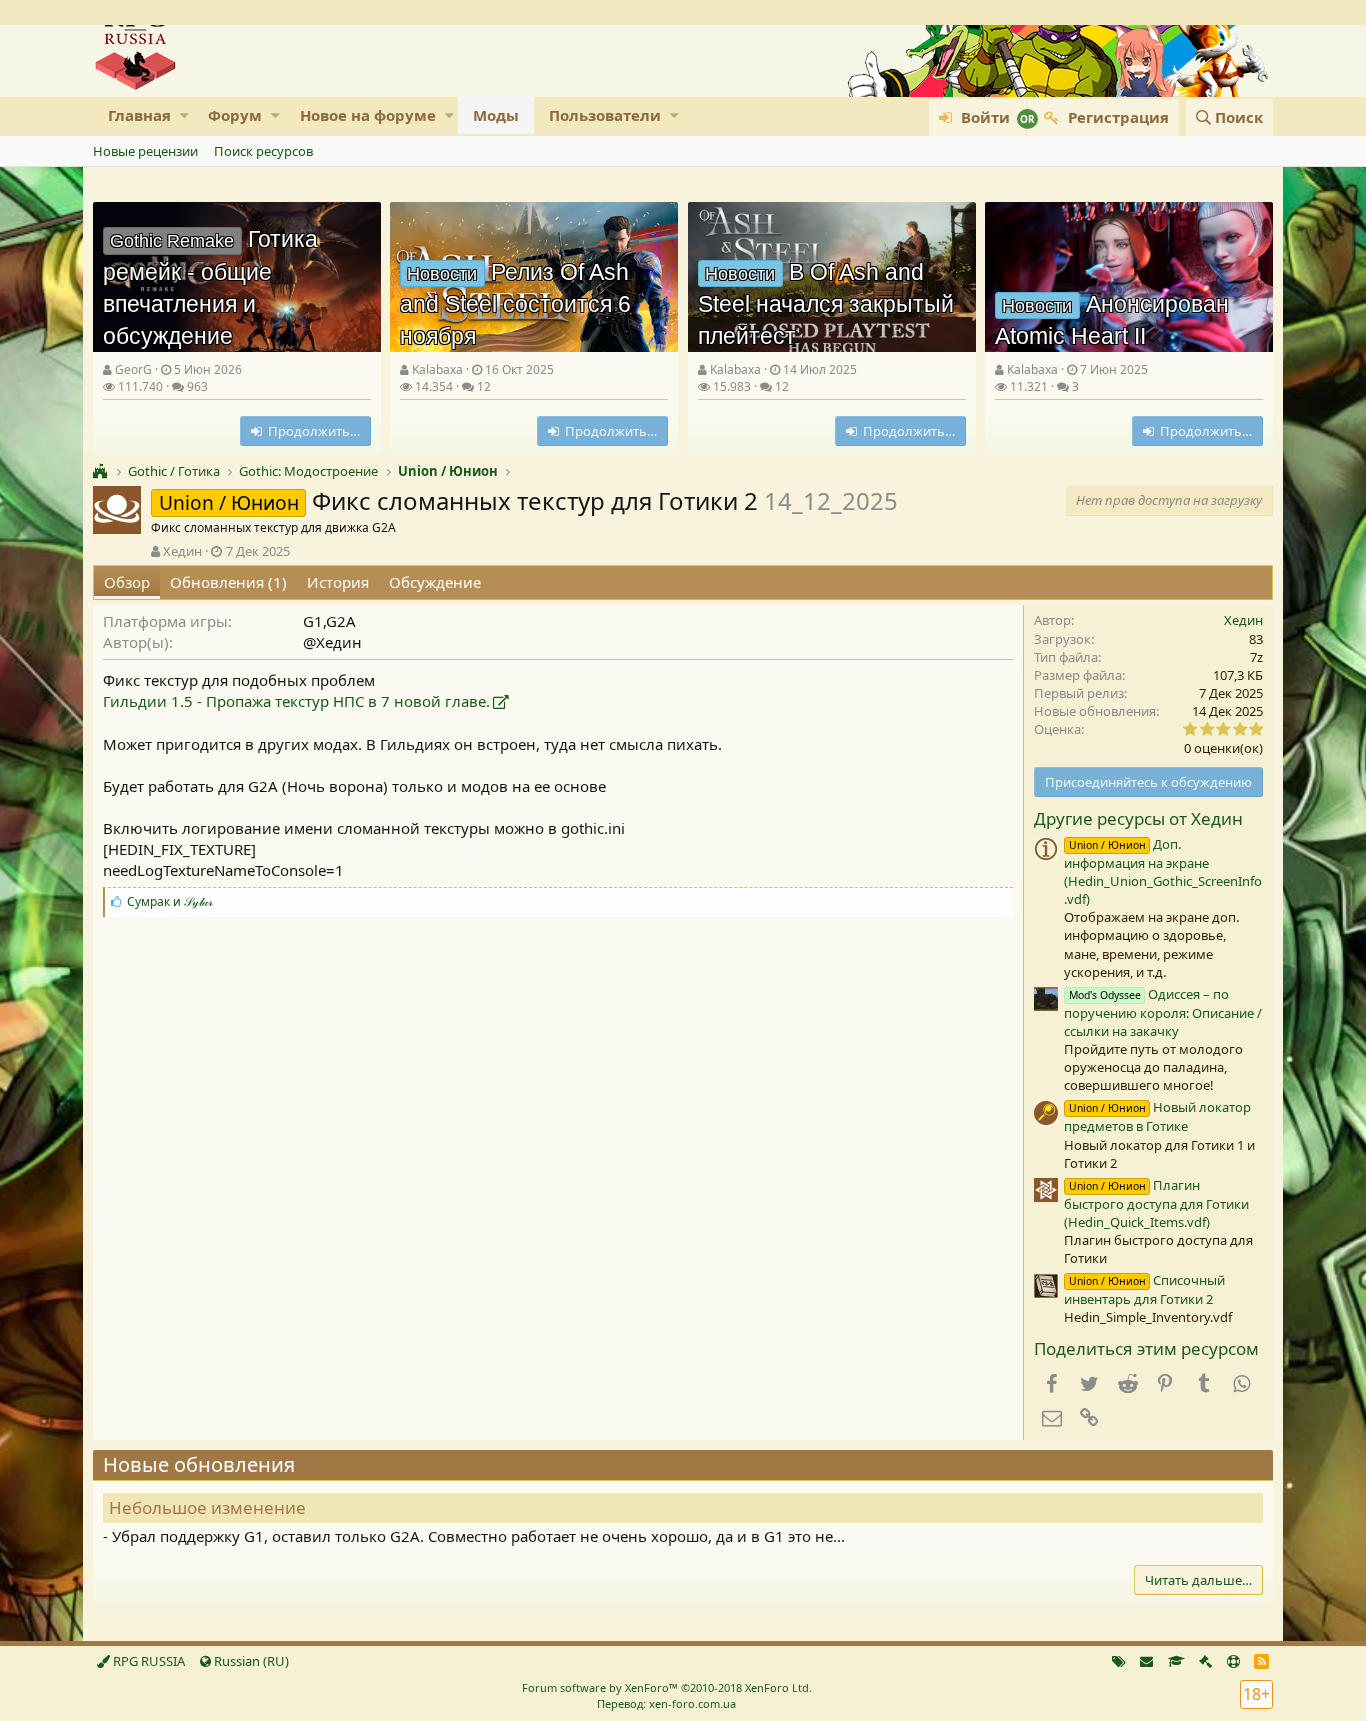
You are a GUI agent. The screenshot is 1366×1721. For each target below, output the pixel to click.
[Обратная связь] (1146, 1661)
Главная (139, 115)
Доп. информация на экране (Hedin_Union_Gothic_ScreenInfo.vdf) (1163, 871)
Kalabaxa (437, 369)
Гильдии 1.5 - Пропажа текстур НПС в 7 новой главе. (296, 701)
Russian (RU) (250, 1661)
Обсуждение (435, 582)
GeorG (133, 369)
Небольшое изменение (207, 1507)
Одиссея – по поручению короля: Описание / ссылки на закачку (1163, 1012)
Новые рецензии (145, 151)
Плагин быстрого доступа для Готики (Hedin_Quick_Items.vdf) (1156, 1203)
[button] (184, 115)
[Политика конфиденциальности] (1205, 1661)
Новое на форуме (368, 115)
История (338, 582)
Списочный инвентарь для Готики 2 (1144, 1289)
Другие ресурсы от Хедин (1138, 818)
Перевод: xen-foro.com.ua (666, 1703)
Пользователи (605, 115)
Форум (235, 115)
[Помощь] (1233, 1661)
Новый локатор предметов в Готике (1157, 1116)
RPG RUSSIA (147, 1661)
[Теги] (1119, 1661)
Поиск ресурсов (263, 151)
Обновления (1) (228, 582)
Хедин (182, 551)
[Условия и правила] (1176, 1661)
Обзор (127, 582)
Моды (496, 115)
